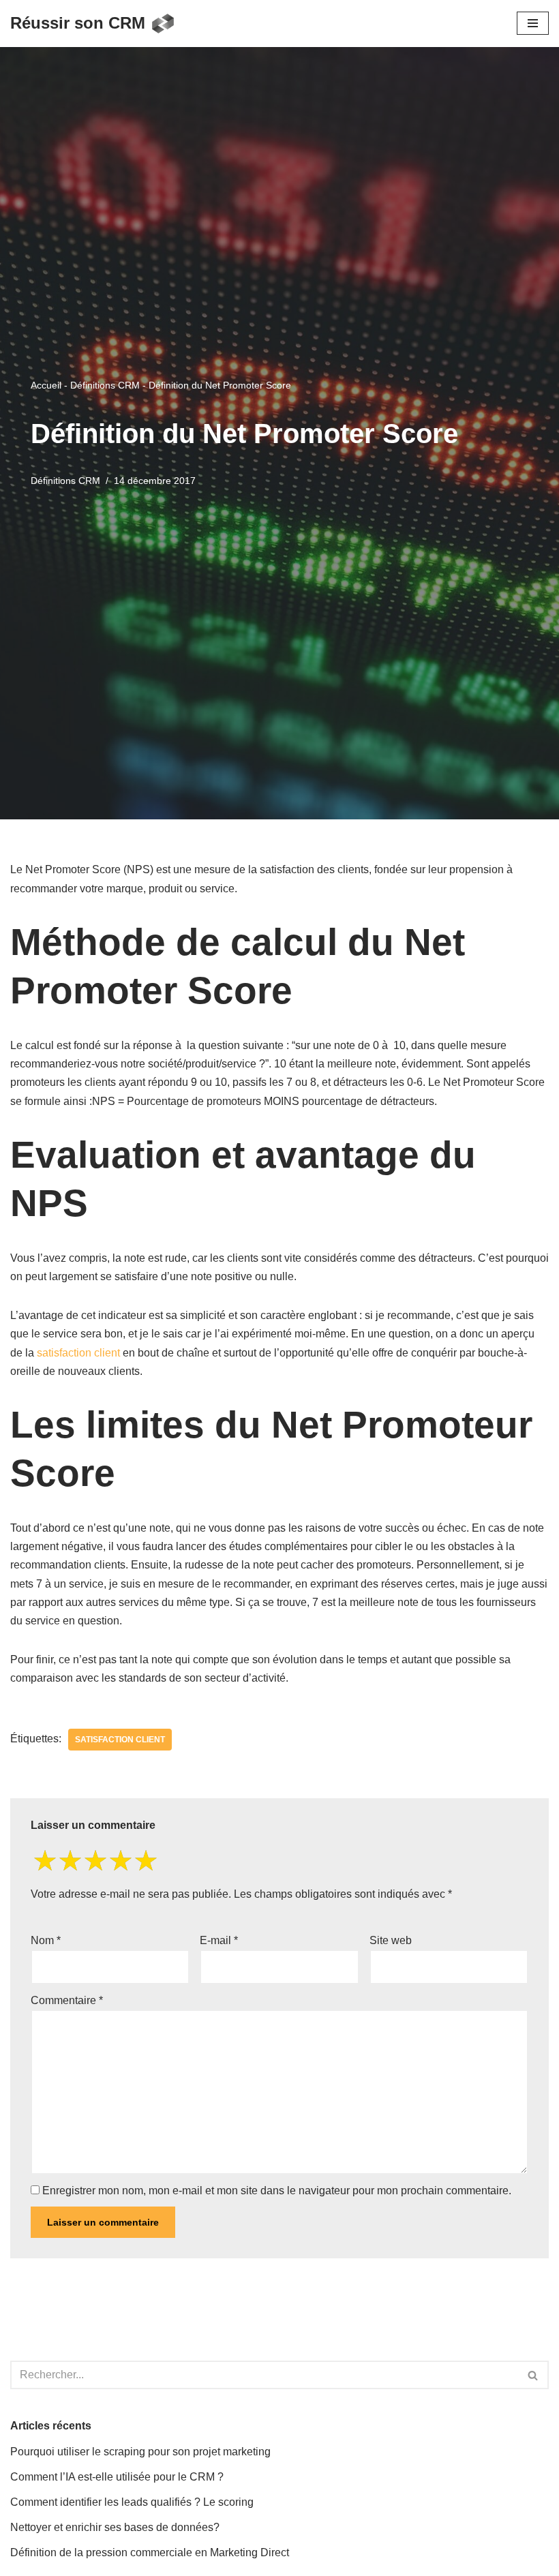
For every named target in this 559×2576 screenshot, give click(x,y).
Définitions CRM (105, 385)
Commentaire (67, 2000)
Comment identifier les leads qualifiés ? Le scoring (132, 2502)
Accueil (46, 385)
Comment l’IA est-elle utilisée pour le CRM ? (117, 2477)
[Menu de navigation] (533, 23)
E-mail (219, 1940)
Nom (46, 1940)
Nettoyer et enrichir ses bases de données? (115, 2527)
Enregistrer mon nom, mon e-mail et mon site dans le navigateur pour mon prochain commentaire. (277, 2191)
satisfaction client (78, 1353)
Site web (391, 1940)
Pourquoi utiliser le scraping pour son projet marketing (140, 2452)
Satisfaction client (120, 1740)
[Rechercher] (533, 2375)
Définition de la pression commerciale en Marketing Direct (150, 2552)
